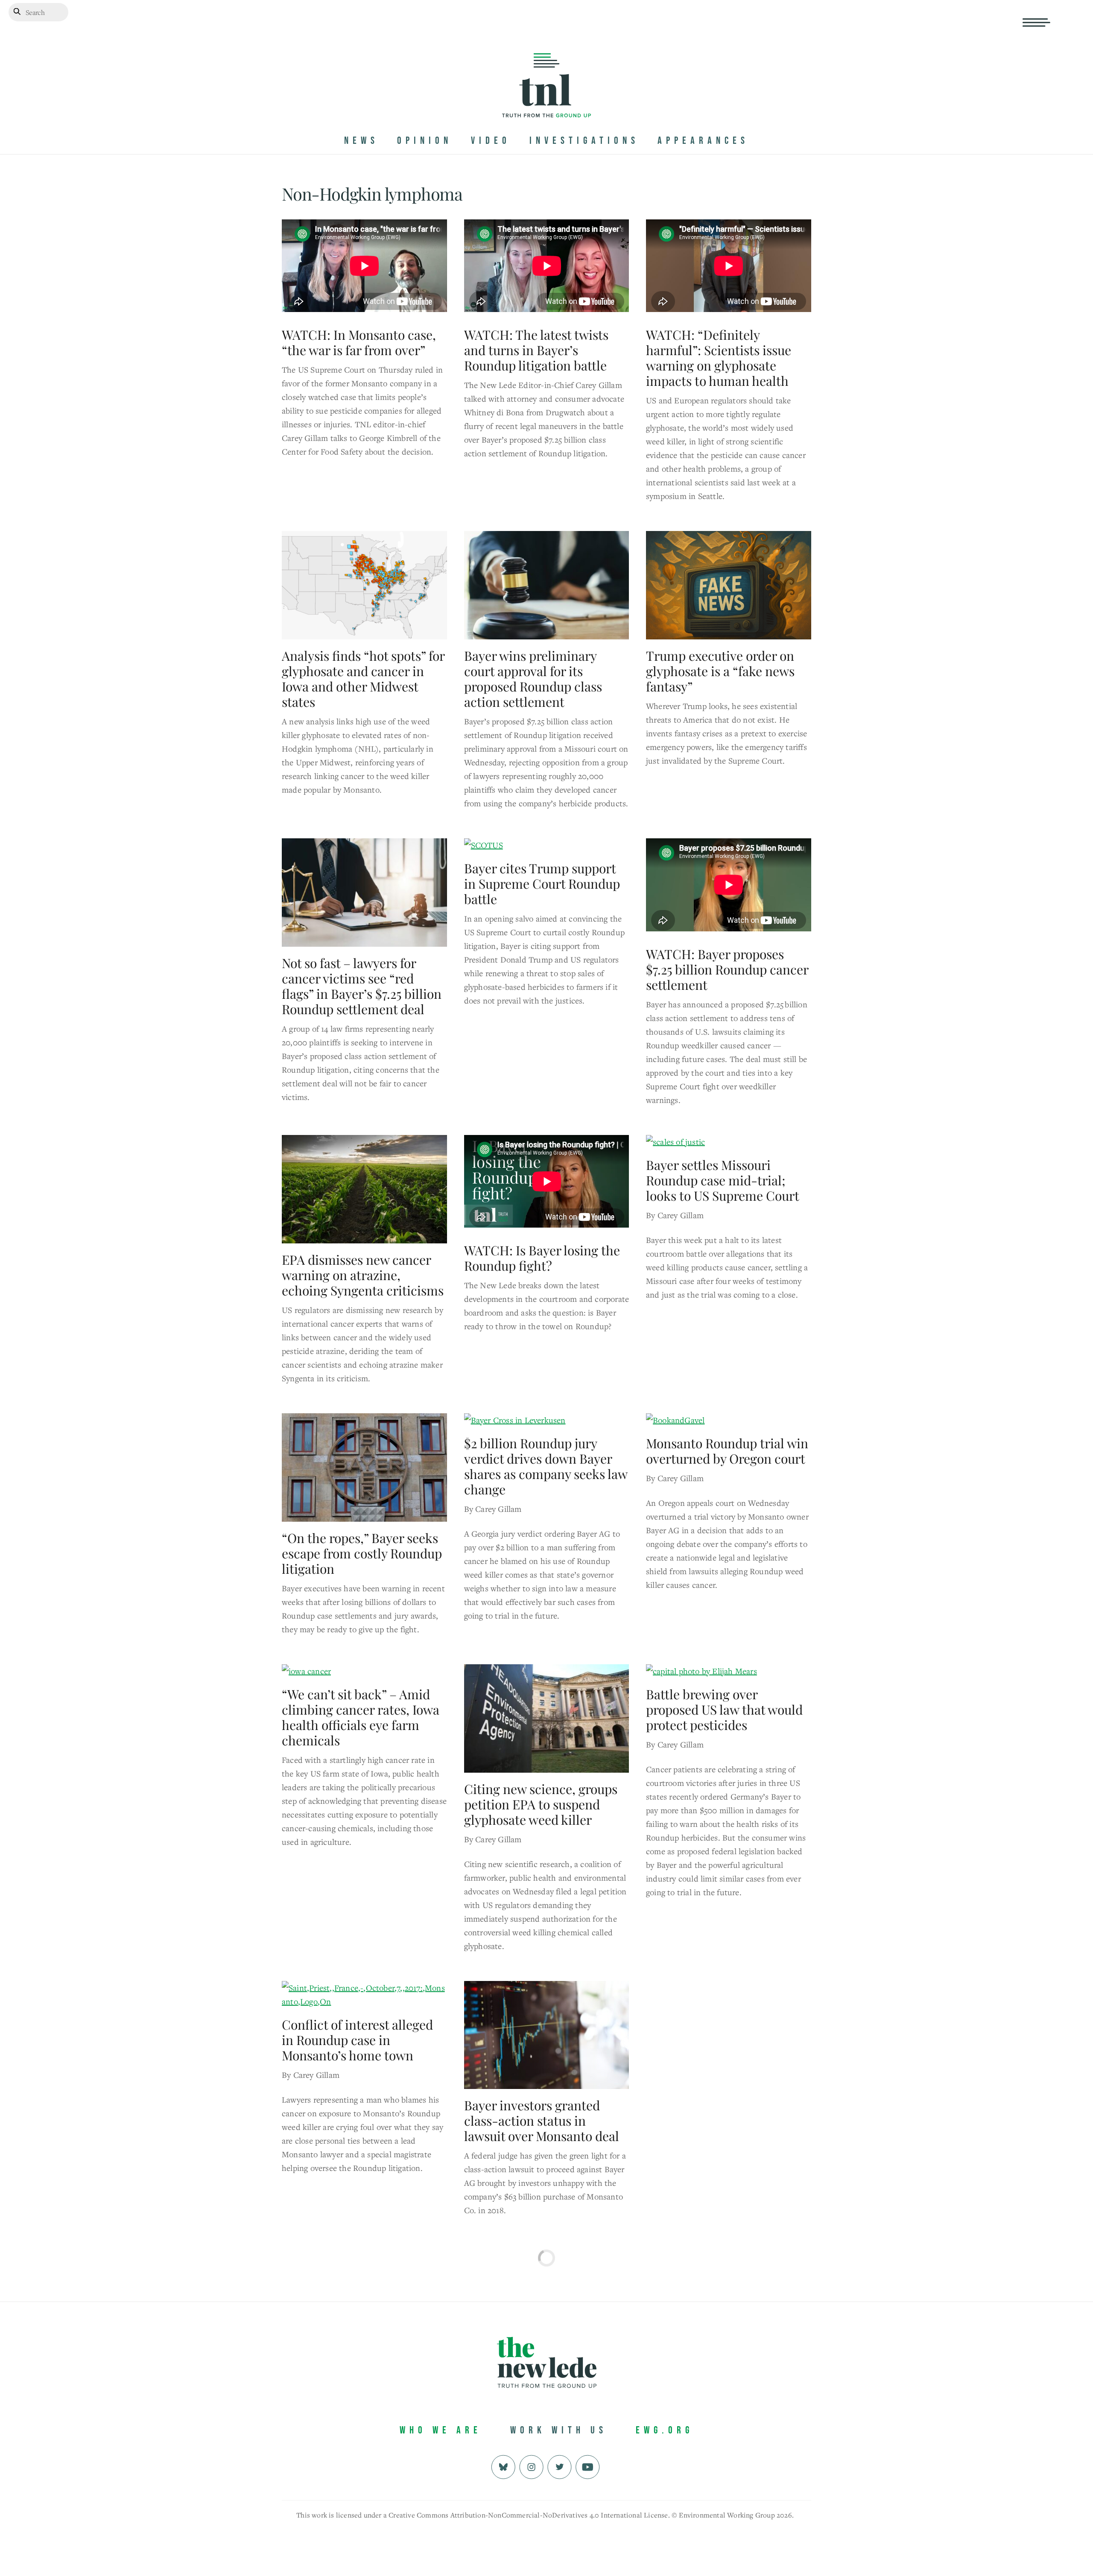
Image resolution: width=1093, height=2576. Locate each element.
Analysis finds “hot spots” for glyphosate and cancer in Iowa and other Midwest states (363, 679)
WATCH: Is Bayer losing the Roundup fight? (542, 1258)
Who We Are (441, 2430)
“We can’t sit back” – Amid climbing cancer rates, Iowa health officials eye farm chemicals (361, 1717)
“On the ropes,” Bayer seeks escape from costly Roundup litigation (362, 1553)
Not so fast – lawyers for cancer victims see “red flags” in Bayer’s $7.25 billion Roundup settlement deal (362, 986)
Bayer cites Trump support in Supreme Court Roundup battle (542, 884)
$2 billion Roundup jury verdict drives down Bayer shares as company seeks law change (546, 1466)
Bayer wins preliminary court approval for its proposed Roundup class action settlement (533, 679)
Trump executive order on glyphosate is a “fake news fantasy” (720, 671)
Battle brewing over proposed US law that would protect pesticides (724, 1710)
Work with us (559, 2430)
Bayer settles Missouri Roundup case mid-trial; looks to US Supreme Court (723, 1180)
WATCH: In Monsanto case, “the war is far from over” (359, 342)
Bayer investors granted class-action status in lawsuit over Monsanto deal (542, 2121)
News (361, 141)
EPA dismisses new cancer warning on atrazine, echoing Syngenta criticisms (363, 1275)
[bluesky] (503, 2466)
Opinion (425, 141)
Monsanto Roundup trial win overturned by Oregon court (727, 1451)
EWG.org (665, 2430)
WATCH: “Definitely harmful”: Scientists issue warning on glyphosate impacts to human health (719, 358)
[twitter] (560, 2466)
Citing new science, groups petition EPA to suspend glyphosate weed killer (541, 1804)
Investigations (584, 141)
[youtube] (588, 2466)
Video (491, 141)
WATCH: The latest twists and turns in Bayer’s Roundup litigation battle (536, 350)
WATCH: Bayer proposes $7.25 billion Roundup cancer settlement (727, 969)
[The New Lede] (546, 100)
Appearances (703, 141)
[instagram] (531, 2466)
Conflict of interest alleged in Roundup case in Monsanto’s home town (357, 2040)
